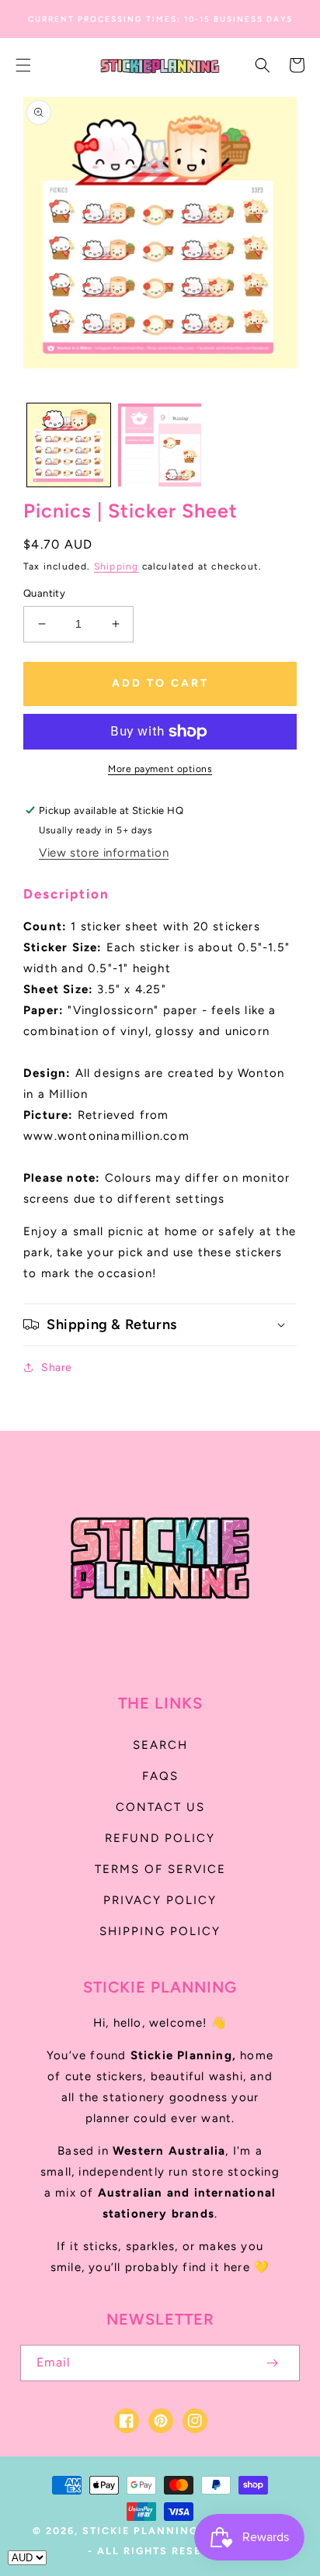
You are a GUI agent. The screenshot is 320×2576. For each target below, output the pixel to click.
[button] (23, 65)
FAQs (160, 1776)
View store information (104, 853)
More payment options (160, 769)
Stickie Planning (140, 2531)
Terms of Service (160, 1869)
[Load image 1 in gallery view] (69, 445)
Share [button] (57, 1368)
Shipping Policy (160, 1931)
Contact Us (160, 1807)
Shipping (117, 566)
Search (160, 1745)
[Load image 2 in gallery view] (160, 445)
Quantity (44, 593)
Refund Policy (160, 1838)
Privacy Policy (160, 1900)
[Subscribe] (272, 2363)
